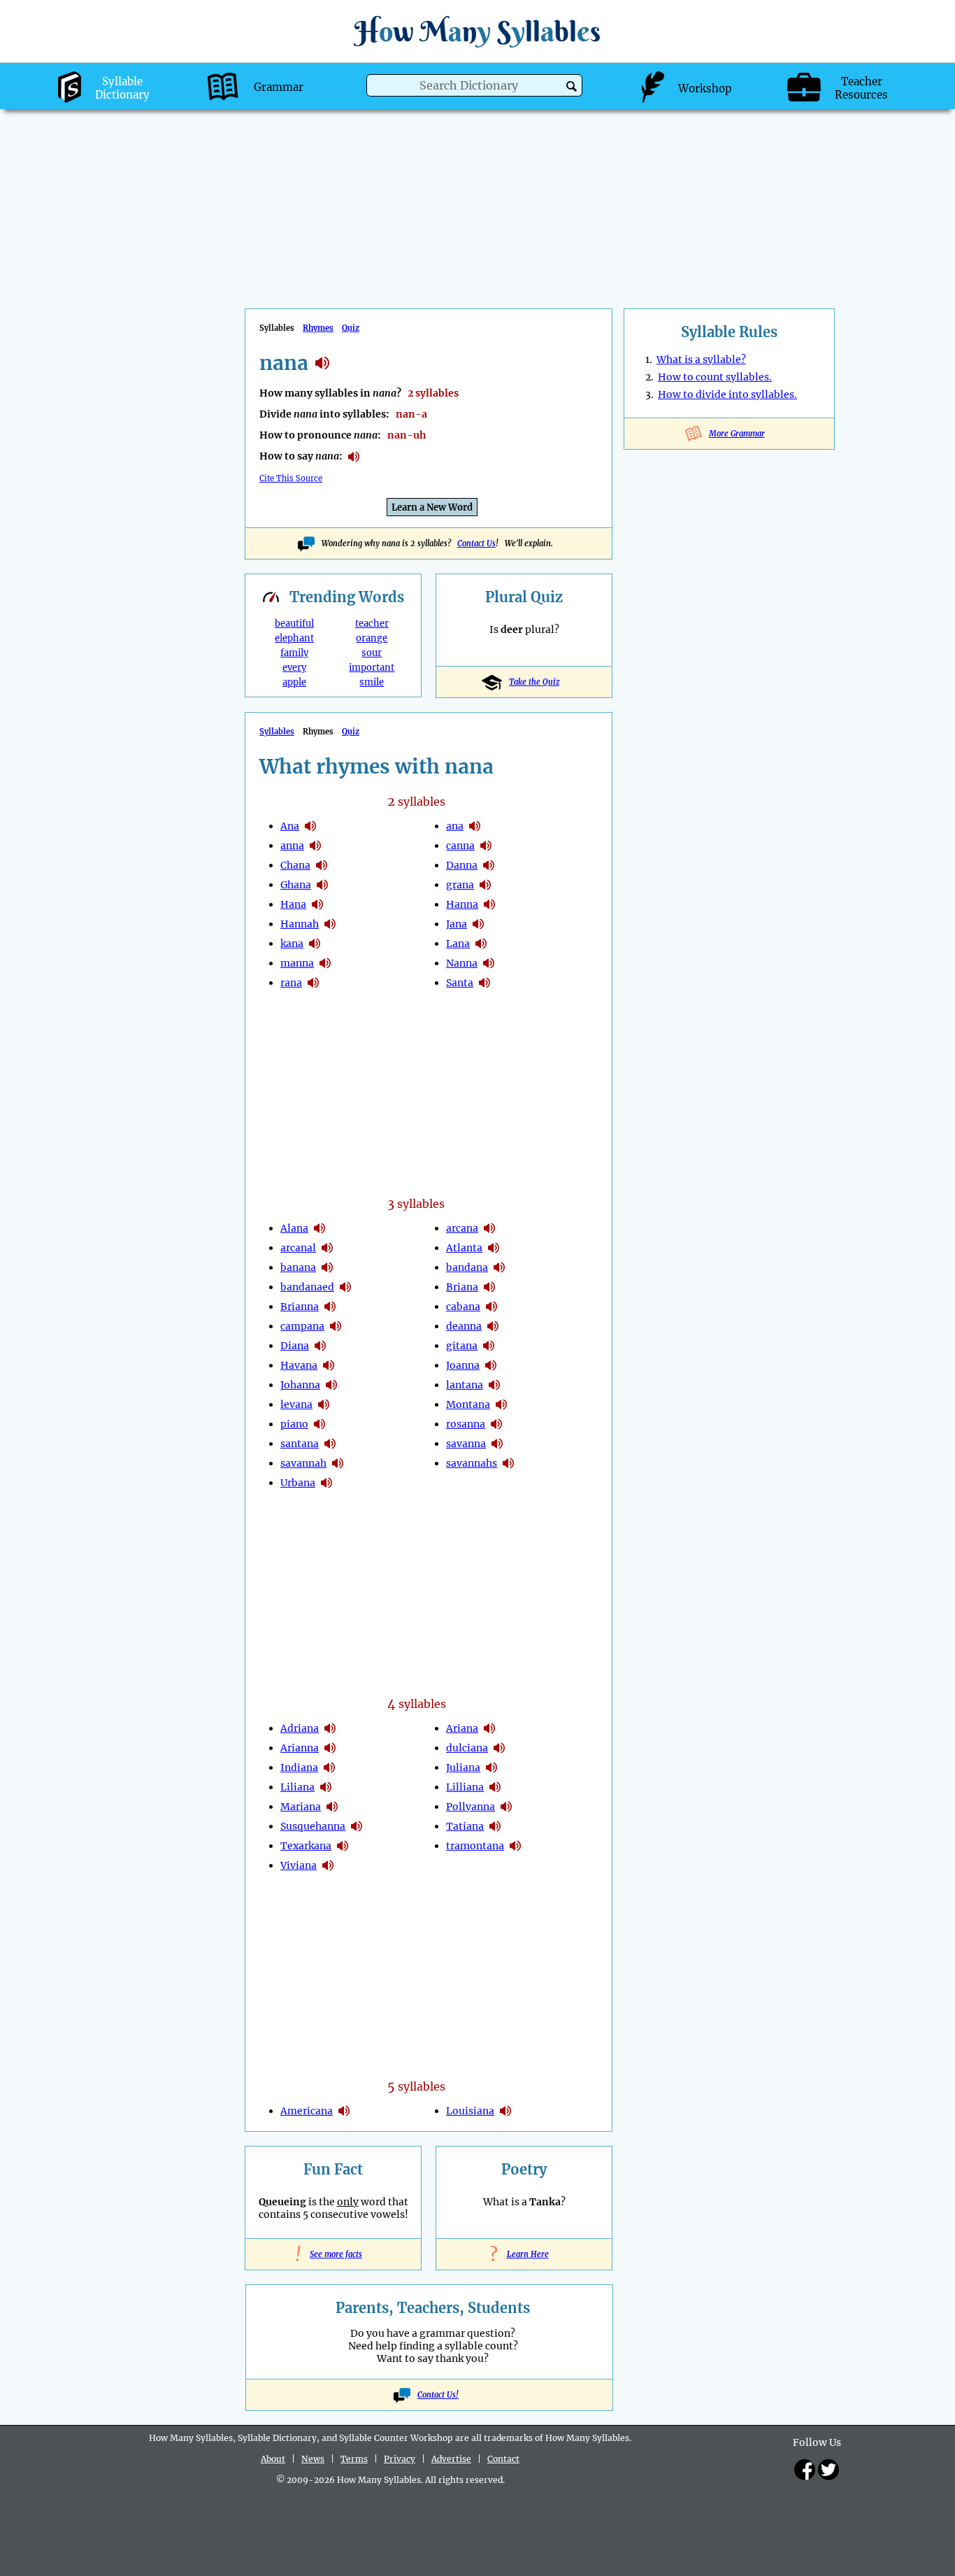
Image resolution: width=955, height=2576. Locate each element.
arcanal (298, 1248)
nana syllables (322, 363)
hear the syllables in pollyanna (506, 1807)
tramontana (475, 1846)
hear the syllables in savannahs (508, 1463)
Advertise (451, 2459)
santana (300, 1444)
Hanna (462, 904)
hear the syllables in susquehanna (357, 1826)
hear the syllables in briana (489, 1287)
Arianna (300, 1748)
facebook (805, 2470)
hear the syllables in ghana (322, 885)
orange (372, 638)
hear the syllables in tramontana (515, 1846)
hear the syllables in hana (317, 904)
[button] (572, 86)
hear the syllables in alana (319, 1228)
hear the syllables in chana (322, 865)
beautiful (294, 624)
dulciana (467, 1748)
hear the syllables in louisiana (505, 2111)
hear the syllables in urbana (326, 1483)
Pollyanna (471, 1807)
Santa (460, 983)
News (313, 2459)
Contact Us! (438, 2395)
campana (302, 1326)
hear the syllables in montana (501, 1404)
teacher (372, 624)
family (294, 653)
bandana (467, 1267)
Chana (295, 865)
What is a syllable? (701, 360)
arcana (462, 1228)
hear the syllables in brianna (330, 1307)
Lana (458, 944)
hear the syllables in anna (315, 846)
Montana (468, 1404)
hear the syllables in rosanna (496, 1424)
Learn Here (524, 2254)
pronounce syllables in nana (354, 457)
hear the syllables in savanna (497, 1444)
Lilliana (465, 1787)
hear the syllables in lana (481, 944)
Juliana (463, 1767)
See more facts (333, 2254)
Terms (354, 2459)
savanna (466, 1444)
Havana (299, 1365)
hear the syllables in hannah (330, 924)
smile (372, 682)
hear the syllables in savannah (338, 1463)
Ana (290, 826)
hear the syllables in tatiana (495, 1826)
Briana (462, 1287)
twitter (828, 2470)
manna (297, 963)
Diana (295, 1346)
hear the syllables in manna (325, 963)
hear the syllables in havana (329, 1365)
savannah (303, 1463)
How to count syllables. (715, 377)
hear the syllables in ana (310, 826)
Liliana (297, 1787)
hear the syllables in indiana (329, 1767)
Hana (293, 904)
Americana (307, 2111)
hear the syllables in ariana (489, 1728)
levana (296, 1404)
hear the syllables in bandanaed (345, 1287)
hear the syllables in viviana (328, 1865)
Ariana (462, 1728)
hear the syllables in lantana (494, 1385)
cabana (463, 1307)
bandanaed (307, 1287)
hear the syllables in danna (489, 865)
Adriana (300, 1728)
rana (291, 983)
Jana (457, 924)
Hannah (300, 924)
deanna (464, 1326)
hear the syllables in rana (313, 983)
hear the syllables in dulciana (499, 1748)
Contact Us (476, 543)
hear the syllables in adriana (330, 1728)
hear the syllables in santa (484, 983)
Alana (294, 1228)
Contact (503, 2459)
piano (294, 1424)
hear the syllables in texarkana (343, 1846)
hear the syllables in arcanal (327, 1248)
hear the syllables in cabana (491, 1307)
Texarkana (306, 1846)
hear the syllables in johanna (331, 1385)
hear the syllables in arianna (330, 1748)
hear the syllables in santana (330, 1444)
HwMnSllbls (477, 31)
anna (292, 846)
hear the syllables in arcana (489, 1228)
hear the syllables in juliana (491, 1767)
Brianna (300, 1307)
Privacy (400, 2459)
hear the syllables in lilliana (495, 1787)
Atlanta (464, 1248)
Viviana (299, 1865)
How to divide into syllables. (727, 394)
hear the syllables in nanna (489, 963)
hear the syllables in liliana (326, 1787)
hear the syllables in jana (478, 924)
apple (294, 682)
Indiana (299, 1767)
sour (372, 653)
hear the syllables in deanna (493, 1326)
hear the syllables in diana (320, 1346)
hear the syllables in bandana (499, 1267)
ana (455, 826)
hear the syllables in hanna (489, 904)
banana (298, 1267)
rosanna (466, 1424)
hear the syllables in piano (319, 1424)
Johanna (300, 1385)
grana (460, 885)
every (294, 668)
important (372, 668)
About (273, 2459)
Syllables (277, 732)
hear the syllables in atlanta (494, 1248)
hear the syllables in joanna (491, 1365)
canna (460, 846)
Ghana (296, 885)
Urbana (298, 1483)
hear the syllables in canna (486, 846)
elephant (294, 638)
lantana (465, 1385)
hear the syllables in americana (344, 2111)
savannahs (472, 1463)
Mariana (301, 1807)
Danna (462, 865)
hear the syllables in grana (485, 885)
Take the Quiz (534, 682)
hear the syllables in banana (327, 1267)
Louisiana (470, 2111)
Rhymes (318, 328)
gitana (462, 1346)
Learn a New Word (432, 507)
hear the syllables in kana (315, 944)
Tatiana (465, 1826)
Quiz (351, 328)
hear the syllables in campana (336, 1326)
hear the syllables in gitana (489, 1346)
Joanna (463, 1365)
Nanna (462, 963)
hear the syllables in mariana (332, 1807)
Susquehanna (313, 1826)
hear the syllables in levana (324, 1404)
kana (292, 944)
